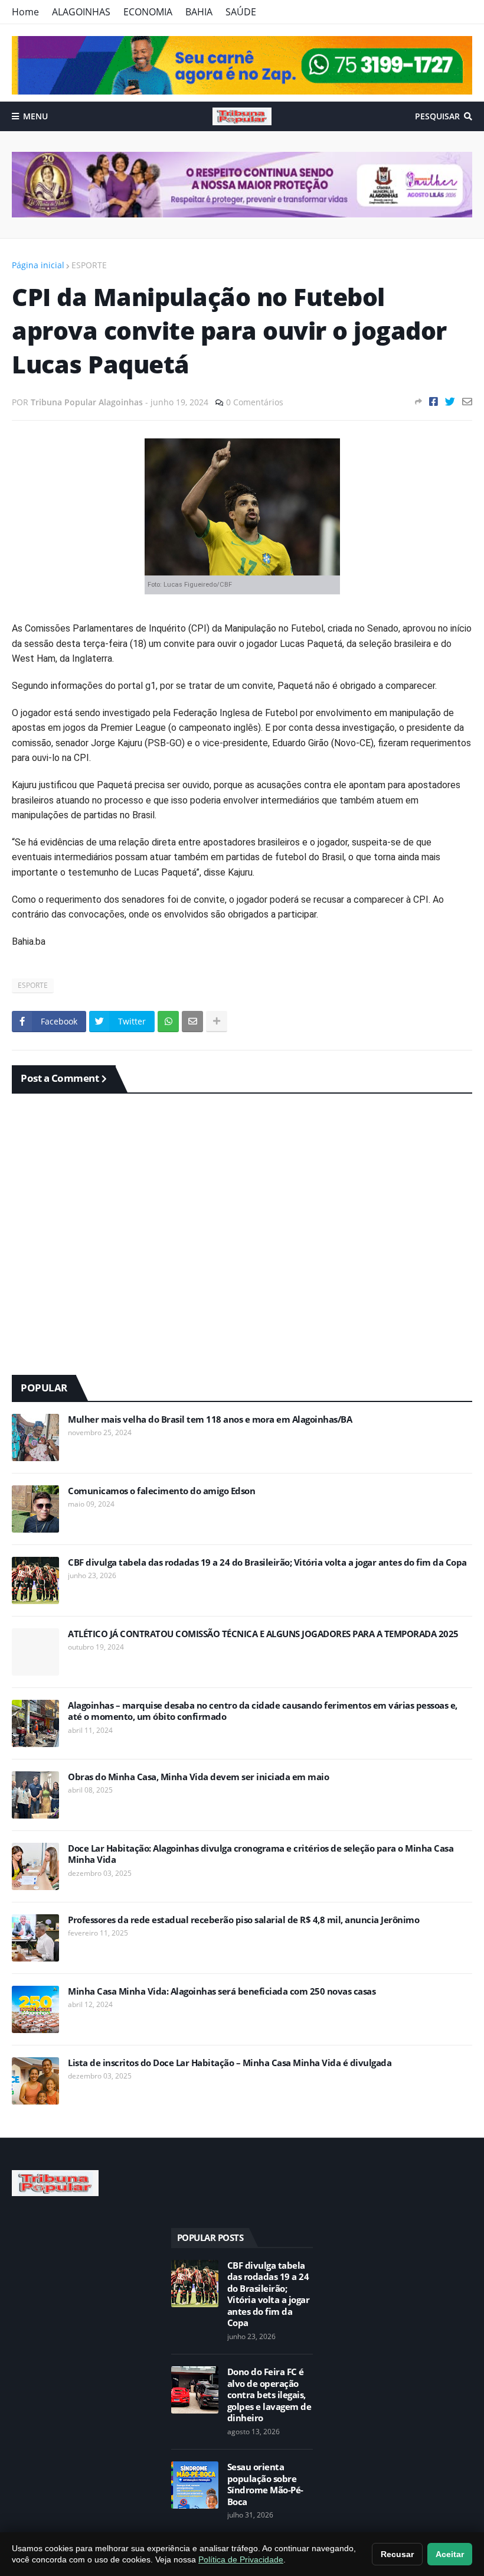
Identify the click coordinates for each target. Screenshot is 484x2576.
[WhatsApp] (168, 1022)
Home (25, 12)
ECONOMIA (148, 12)
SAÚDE (241, 12)
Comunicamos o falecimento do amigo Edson (161, 1491)
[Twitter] (450, 401)
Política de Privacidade (241, 2559)
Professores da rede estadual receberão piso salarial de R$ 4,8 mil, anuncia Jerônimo (243, 1920)
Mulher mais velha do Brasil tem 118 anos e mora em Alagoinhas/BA (210, 1419)
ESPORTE (89, 265)
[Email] (467, 401)
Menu (35, 116)
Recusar (397, 2554)
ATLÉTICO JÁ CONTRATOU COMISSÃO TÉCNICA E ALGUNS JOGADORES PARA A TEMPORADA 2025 (263, 1634)
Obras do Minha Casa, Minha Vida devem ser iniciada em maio (198, 1777)
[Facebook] (434, 401)
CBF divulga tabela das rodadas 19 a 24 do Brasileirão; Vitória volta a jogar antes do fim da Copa (267, 1562)
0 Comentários (255, 402)
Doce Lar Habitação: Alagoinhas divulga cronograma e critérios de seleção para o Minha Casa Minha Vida (261, 1854)
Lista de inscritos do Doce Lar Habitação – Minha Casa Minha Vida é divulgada (230, 2063)
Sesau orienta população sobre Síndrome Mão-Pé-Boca (265, 2484)
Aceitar (450, 2554)
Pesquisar (437, 116)
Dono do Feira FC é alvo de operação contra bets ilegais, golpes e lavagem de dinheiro (269, 2395)
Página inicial (38, 265)
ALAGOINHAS (81, 12)
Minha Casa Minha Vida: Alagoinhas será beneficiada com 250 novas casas (222, 1991)
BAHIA (199, 12)
